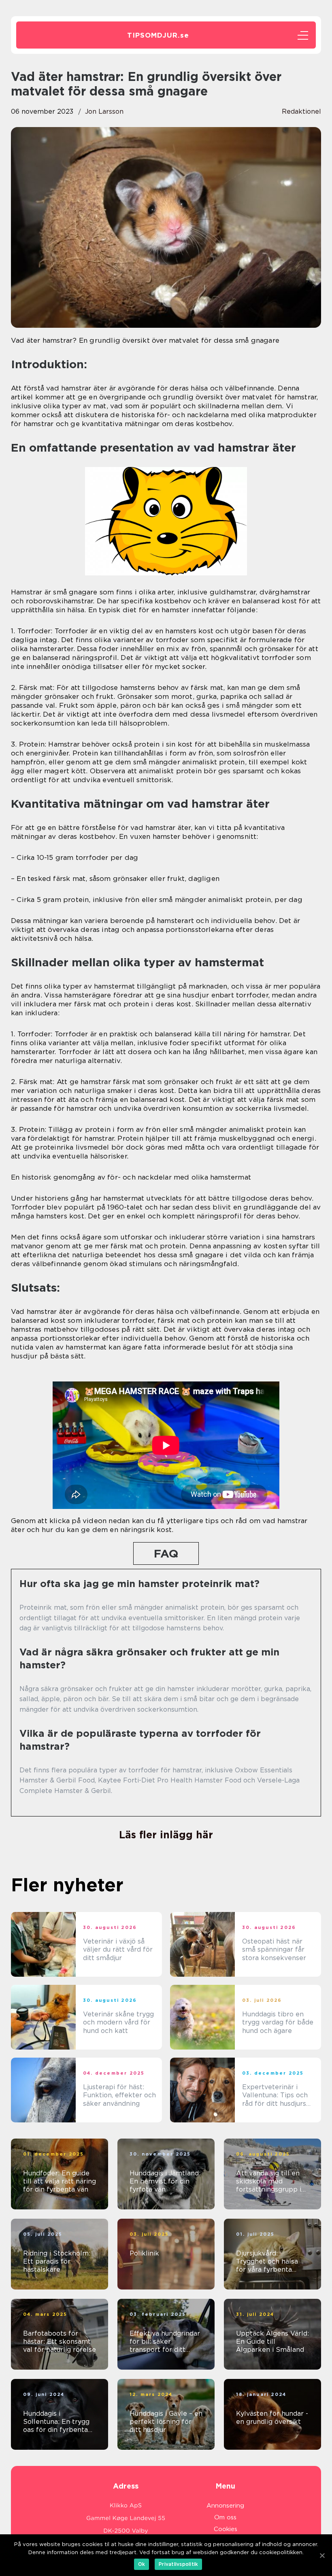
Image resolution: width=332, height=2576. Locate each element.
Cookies (226, 2529)
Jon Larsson (104, 111)
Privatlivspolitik (178, 2564)
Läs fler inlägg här (166, 1835)
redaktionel (301, 111)
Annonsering (225, 2506)
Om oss (225, 2517)
